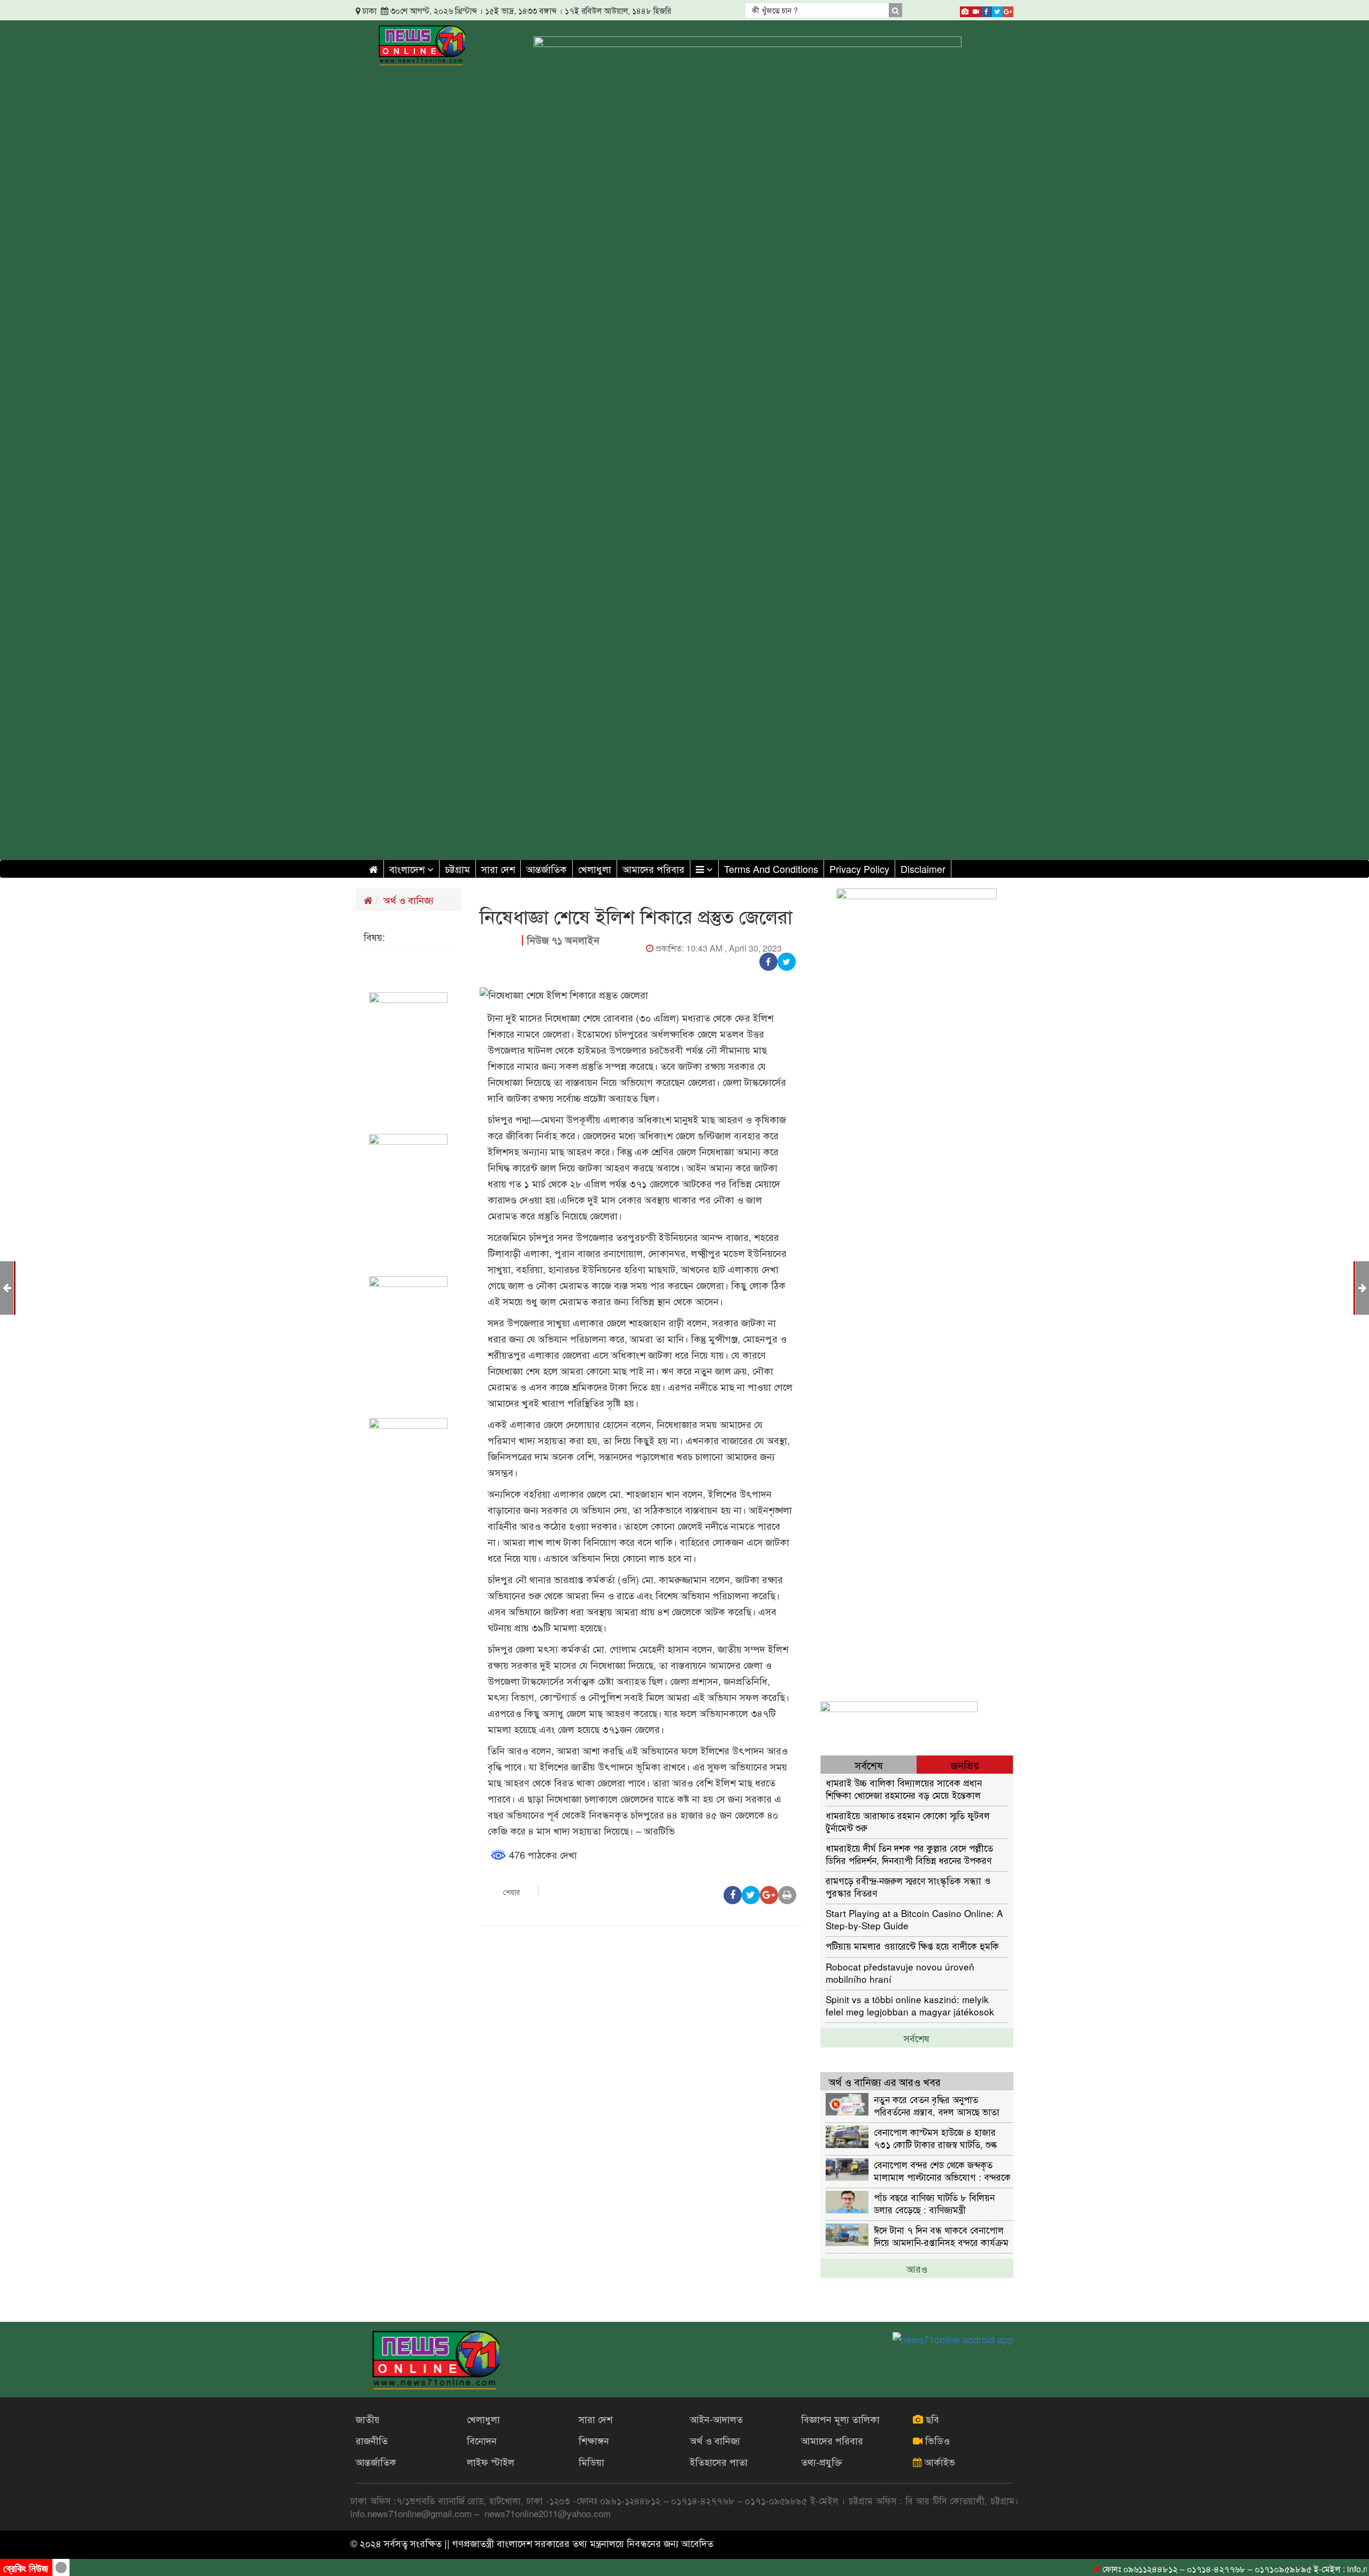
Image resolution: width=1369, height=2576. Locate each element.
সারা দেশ (498, 869)
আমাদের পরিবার (653, 869)
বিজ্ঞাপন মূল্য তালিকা (840, 2419)
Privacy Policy (859, 869)
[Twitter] (997, 10)
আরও (917, 2268)
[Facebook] (987, 10)
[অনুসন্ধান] (895, 10)
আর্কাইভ (939, 2462)
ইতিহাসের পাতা (719, 2462)
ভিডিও (936, 2440)
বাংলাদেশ (408, 869)
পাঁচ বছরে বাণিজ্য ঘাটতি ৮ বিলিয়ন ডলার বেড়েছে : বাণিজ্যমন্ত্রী (934, 2203)
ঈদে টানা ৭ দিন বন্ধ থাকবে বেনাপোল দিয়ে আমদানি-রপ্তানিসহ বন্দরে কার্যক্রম (941, 2236)
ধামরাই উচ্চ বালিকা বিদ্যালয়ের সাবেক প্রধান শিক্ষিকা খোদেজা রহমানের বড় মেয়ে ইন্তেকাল (904, 1788)
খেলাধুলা (595, 869)
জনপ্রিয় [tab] (965, 1765)
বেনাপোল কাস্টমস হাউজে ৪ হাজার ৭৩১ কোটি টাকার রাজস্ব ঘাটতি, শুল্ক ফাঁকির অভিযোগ (935, 2138)
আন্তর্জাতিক (547, 869)
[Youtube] (976, 10)
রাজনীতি (372, 2440)
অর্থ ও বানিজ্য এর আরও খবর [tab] (885, 2081)
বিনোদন (482, 2440)
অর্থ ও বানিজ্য (409, 900)
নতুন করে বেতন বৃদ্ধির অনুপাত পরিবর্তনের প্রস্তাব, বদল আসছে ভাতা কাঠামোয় (937, 2105)
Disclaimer (923, 869)
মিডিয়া (591, 2462)
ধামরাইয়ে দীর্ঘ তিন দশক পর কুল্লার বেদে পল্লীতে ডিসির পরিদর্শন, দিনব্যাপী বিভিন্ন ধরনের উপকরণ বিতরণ (909, 1854)
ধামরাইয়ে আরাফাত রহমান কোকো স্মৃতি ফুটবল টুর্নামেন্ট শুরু (908, 1821)
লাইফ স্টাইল (491, 2462)
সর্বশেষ (917, 2038)
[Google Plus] (1008, 10)
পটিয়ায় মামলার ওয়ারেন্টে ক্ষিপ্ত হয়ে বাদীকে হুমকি (912, 1946)
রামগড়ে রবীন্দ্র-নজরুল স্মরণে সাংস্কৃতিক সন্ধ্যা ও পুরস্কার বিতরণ (908, 1886)
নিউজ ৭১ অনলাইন (563, 940)
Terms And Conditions (771, 869)
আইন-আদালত (716, 2419)
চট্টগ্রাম (457, 869)
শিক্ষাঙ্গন (594, 2440)
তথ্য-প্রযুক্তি (822, 2462)
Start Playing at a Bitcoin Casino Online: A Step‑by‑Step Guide (914, 1919)
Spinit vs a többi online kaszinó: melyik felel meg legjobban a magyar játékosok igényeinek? (910, 2005)
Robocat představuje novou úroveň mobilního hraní (900, 1972)
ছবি (931, 2419)
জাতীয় (368, 2419)
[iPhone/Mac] (965, 10)
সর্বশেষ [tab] (869, 1765)
